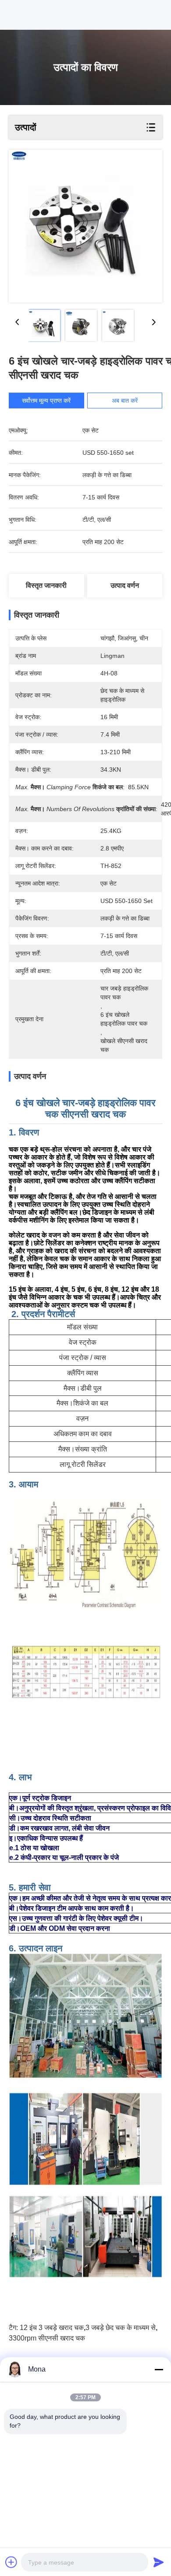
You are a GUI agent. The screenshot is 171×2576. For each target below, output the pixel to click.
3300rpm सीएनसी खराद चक (47, 2338)
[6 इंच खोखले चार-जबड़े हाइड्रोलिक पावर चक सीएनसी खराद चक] (85, 226)
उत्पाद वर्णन (125, 585)
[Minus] (159, 2369)
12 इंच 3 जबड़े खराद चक (52, 2328)
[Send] (159, 2562)
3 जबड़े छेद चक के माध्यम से (121, 2328)
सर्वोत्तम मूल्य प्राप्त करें (46, 401)
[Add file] (11, 2562)
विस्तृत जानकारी (46, 585)
